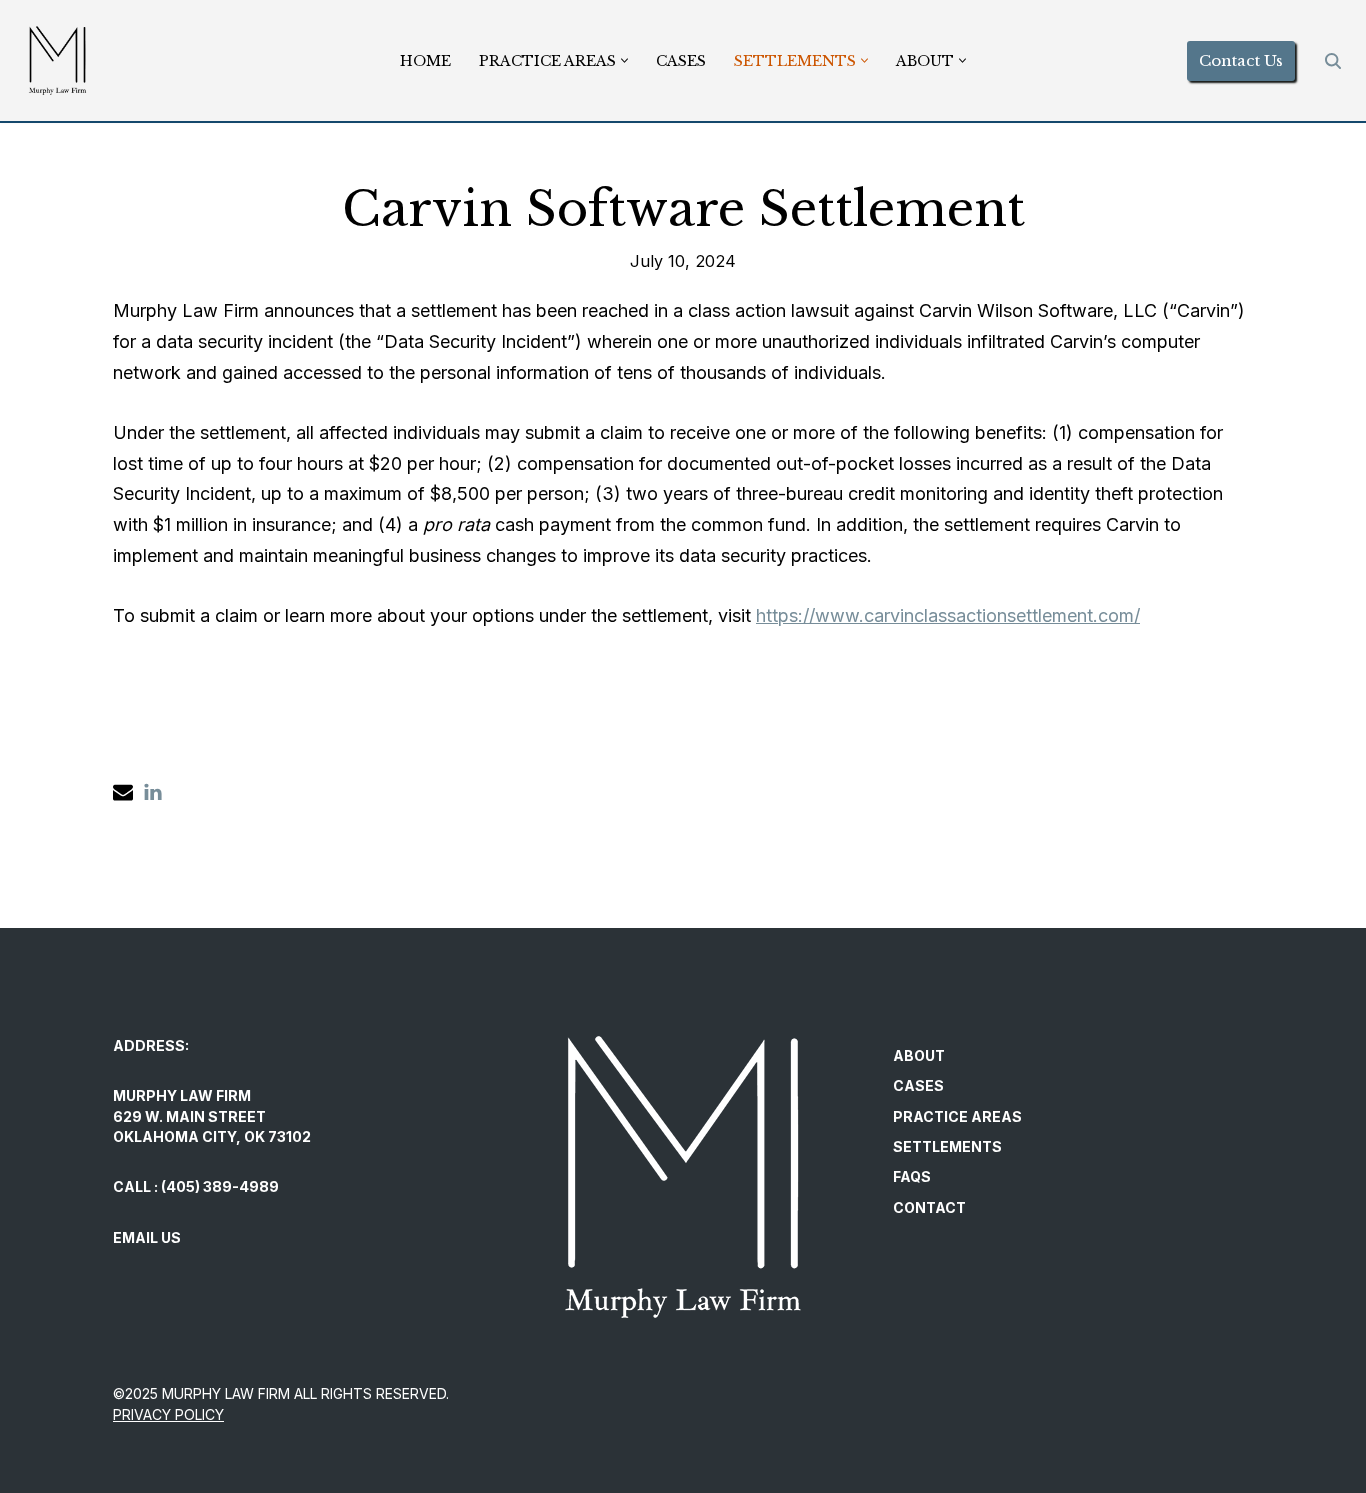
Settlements (947, 1146)
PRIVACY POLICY (168, 1414)
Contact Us (1241, 60)
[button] (624, 60)
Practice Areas (957, 1116)
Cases (681, 61)
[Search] (1333, 61)
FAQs (912, 1176)
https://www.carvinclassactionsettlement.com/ (948, 615)
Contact (929, 1207)
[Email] (123, 792)
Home (425, 61)
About (919, 1055)
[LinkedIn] (153, 792)
